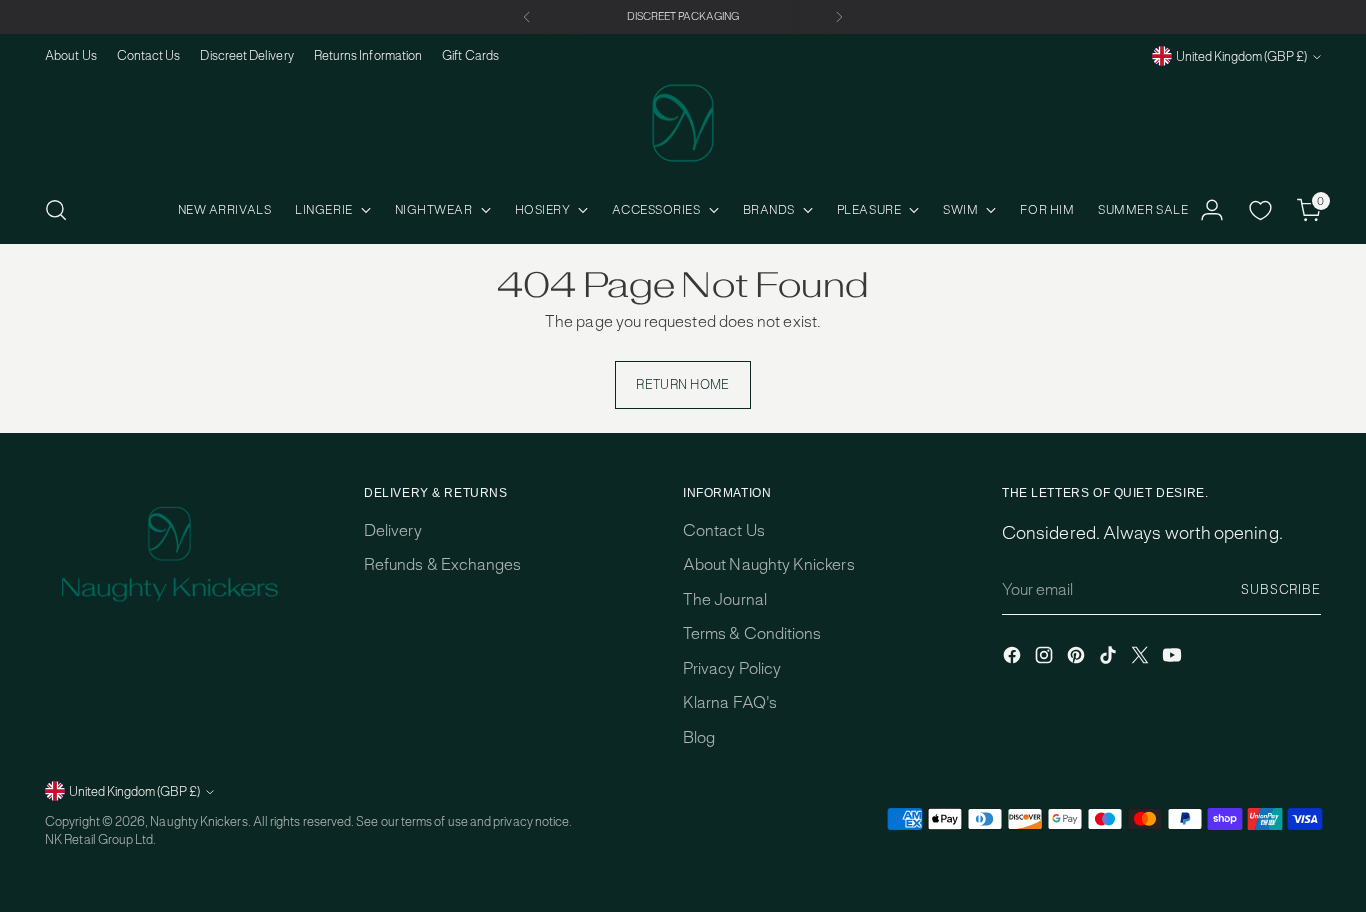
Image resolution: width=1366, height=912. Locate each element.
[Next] (839, 17)
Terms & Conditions (752, 633)
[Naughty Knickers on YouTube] (1174, 658)
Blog (699, 737)
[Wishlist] (1261, 210)
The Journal (725, 599)
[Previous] (527, 17)
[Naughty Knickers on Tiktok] (1110, 658)
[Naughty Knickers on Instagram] (1046, 658)
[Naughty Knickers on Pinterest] (1078, 658)
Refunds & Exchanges (442, 564)
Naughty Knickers (198, 821)
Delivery (393, 530)
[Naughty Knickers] (683, 123)
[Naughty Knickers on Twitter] (1142, 658)
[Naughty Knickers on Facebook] (1014, 658)
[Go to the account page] (1212, 210)
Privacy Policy (732, 668)
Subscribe (1281, 589)
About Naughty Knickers (769, 564)
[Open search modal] (56, 210)
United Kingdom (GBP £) (1241, 56)
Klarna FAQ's (730, 702)
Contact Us (724, 530)
